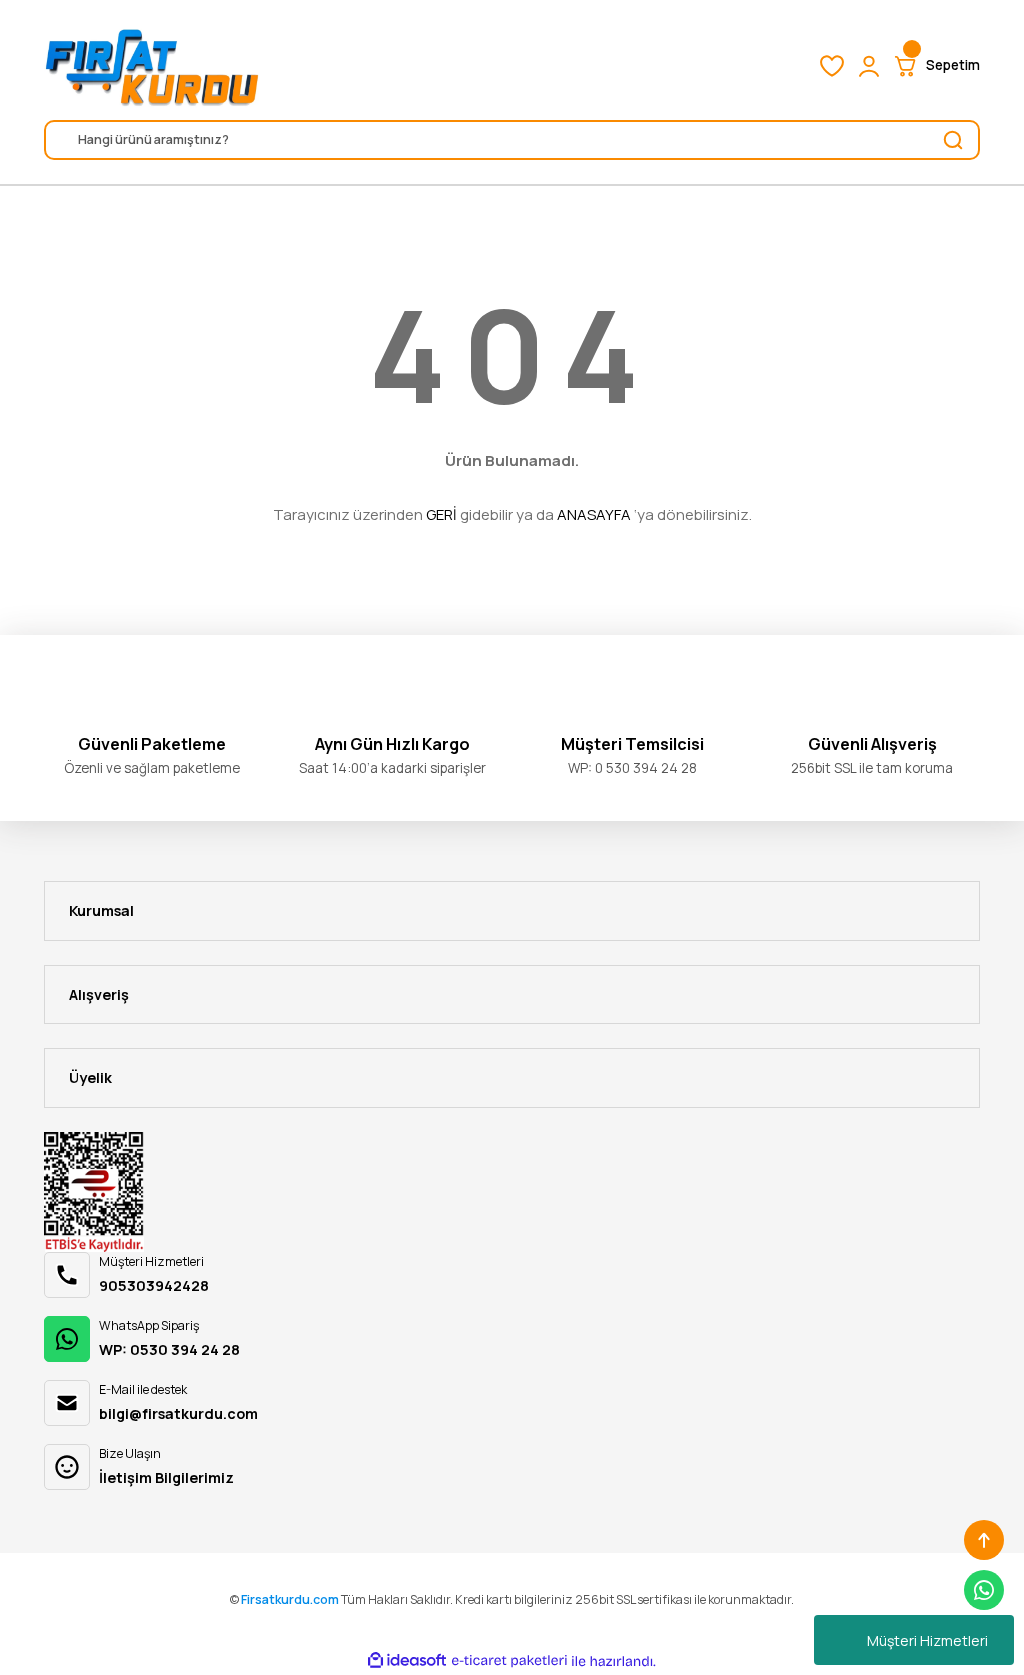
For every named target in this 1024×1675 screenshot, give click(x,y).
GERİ (441, 514)
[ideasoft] (407, 1661)
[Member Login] (869, 66)
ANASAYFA (594, 514)
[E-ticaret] (509, 1661)
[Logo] (152, 66)
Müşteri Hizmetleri (927, 1640)
